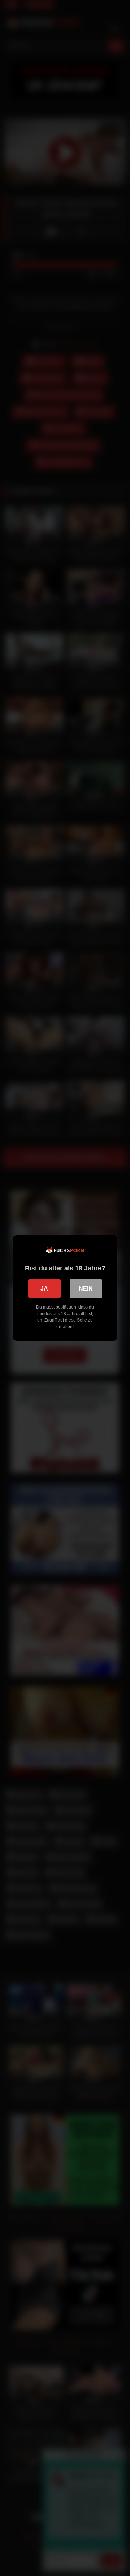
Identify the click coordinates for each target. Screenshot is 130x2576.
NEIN (86, 1289)
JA (44, 1289)
